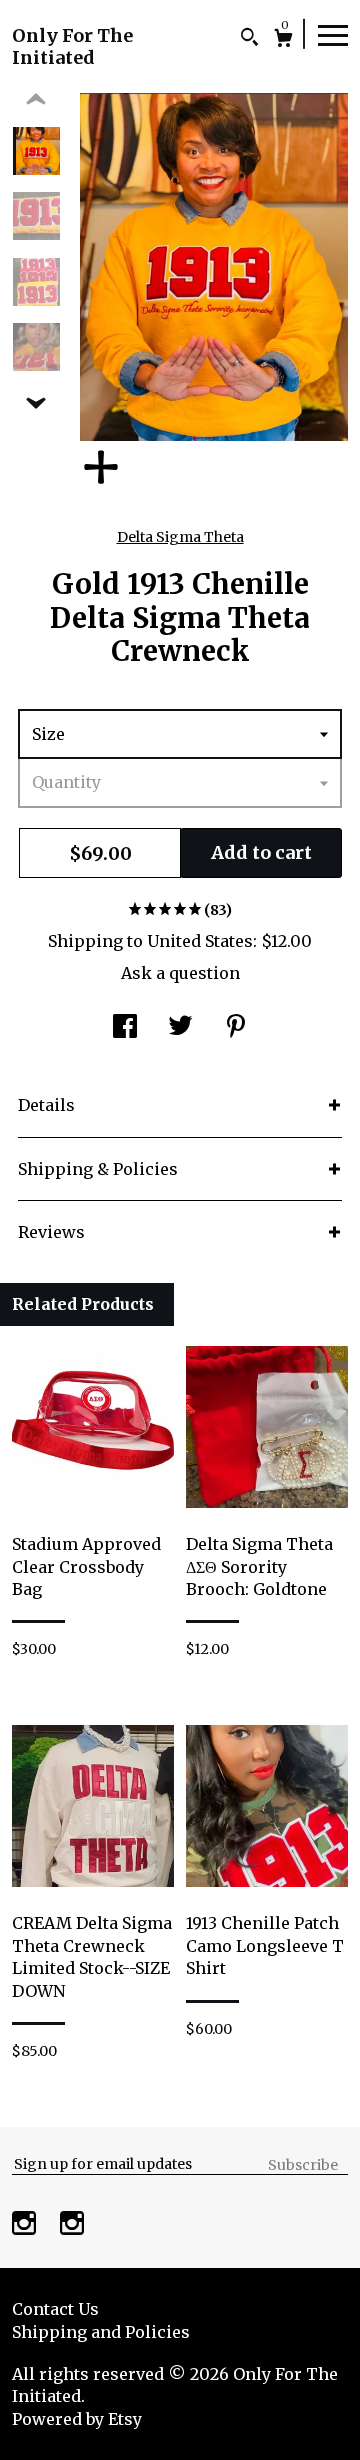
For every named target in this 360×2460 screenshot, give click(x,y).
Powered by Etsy (77, 2419)
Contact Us (55, 2309)
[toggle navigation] (333, 34)
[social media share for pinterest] (236, 1028)
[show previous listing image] (36, 100)
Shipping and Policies (101, 2332)
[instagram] (26, 2225)
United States (200, 941)
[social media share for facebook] (125, 1028)
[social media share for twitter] (180, 1028)
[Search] (249, 39)
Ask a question (180, 973)
